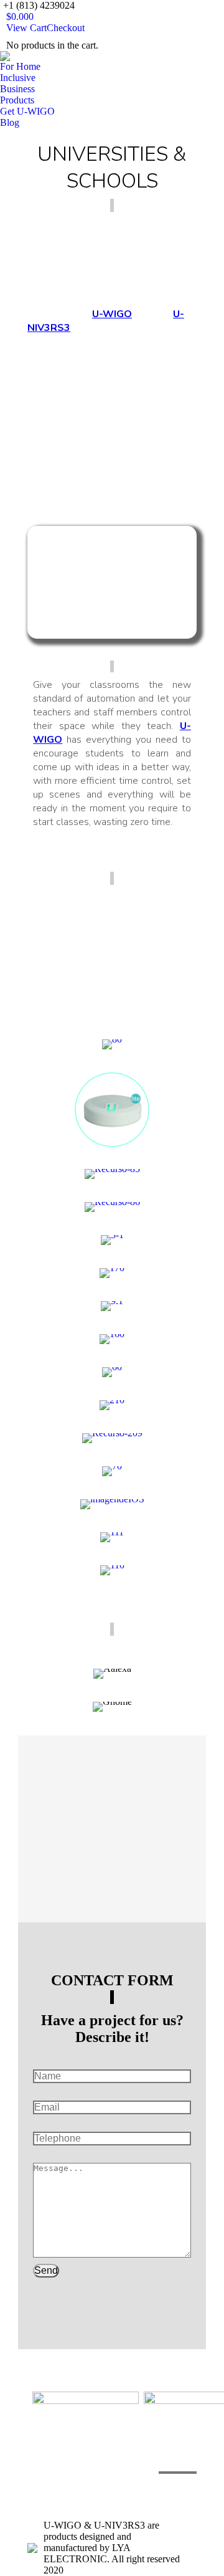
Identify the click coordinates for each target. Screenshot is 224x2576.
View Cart (26, 28)
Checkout (66, 28)
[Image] (112, 582)
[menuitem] (20, 67)
